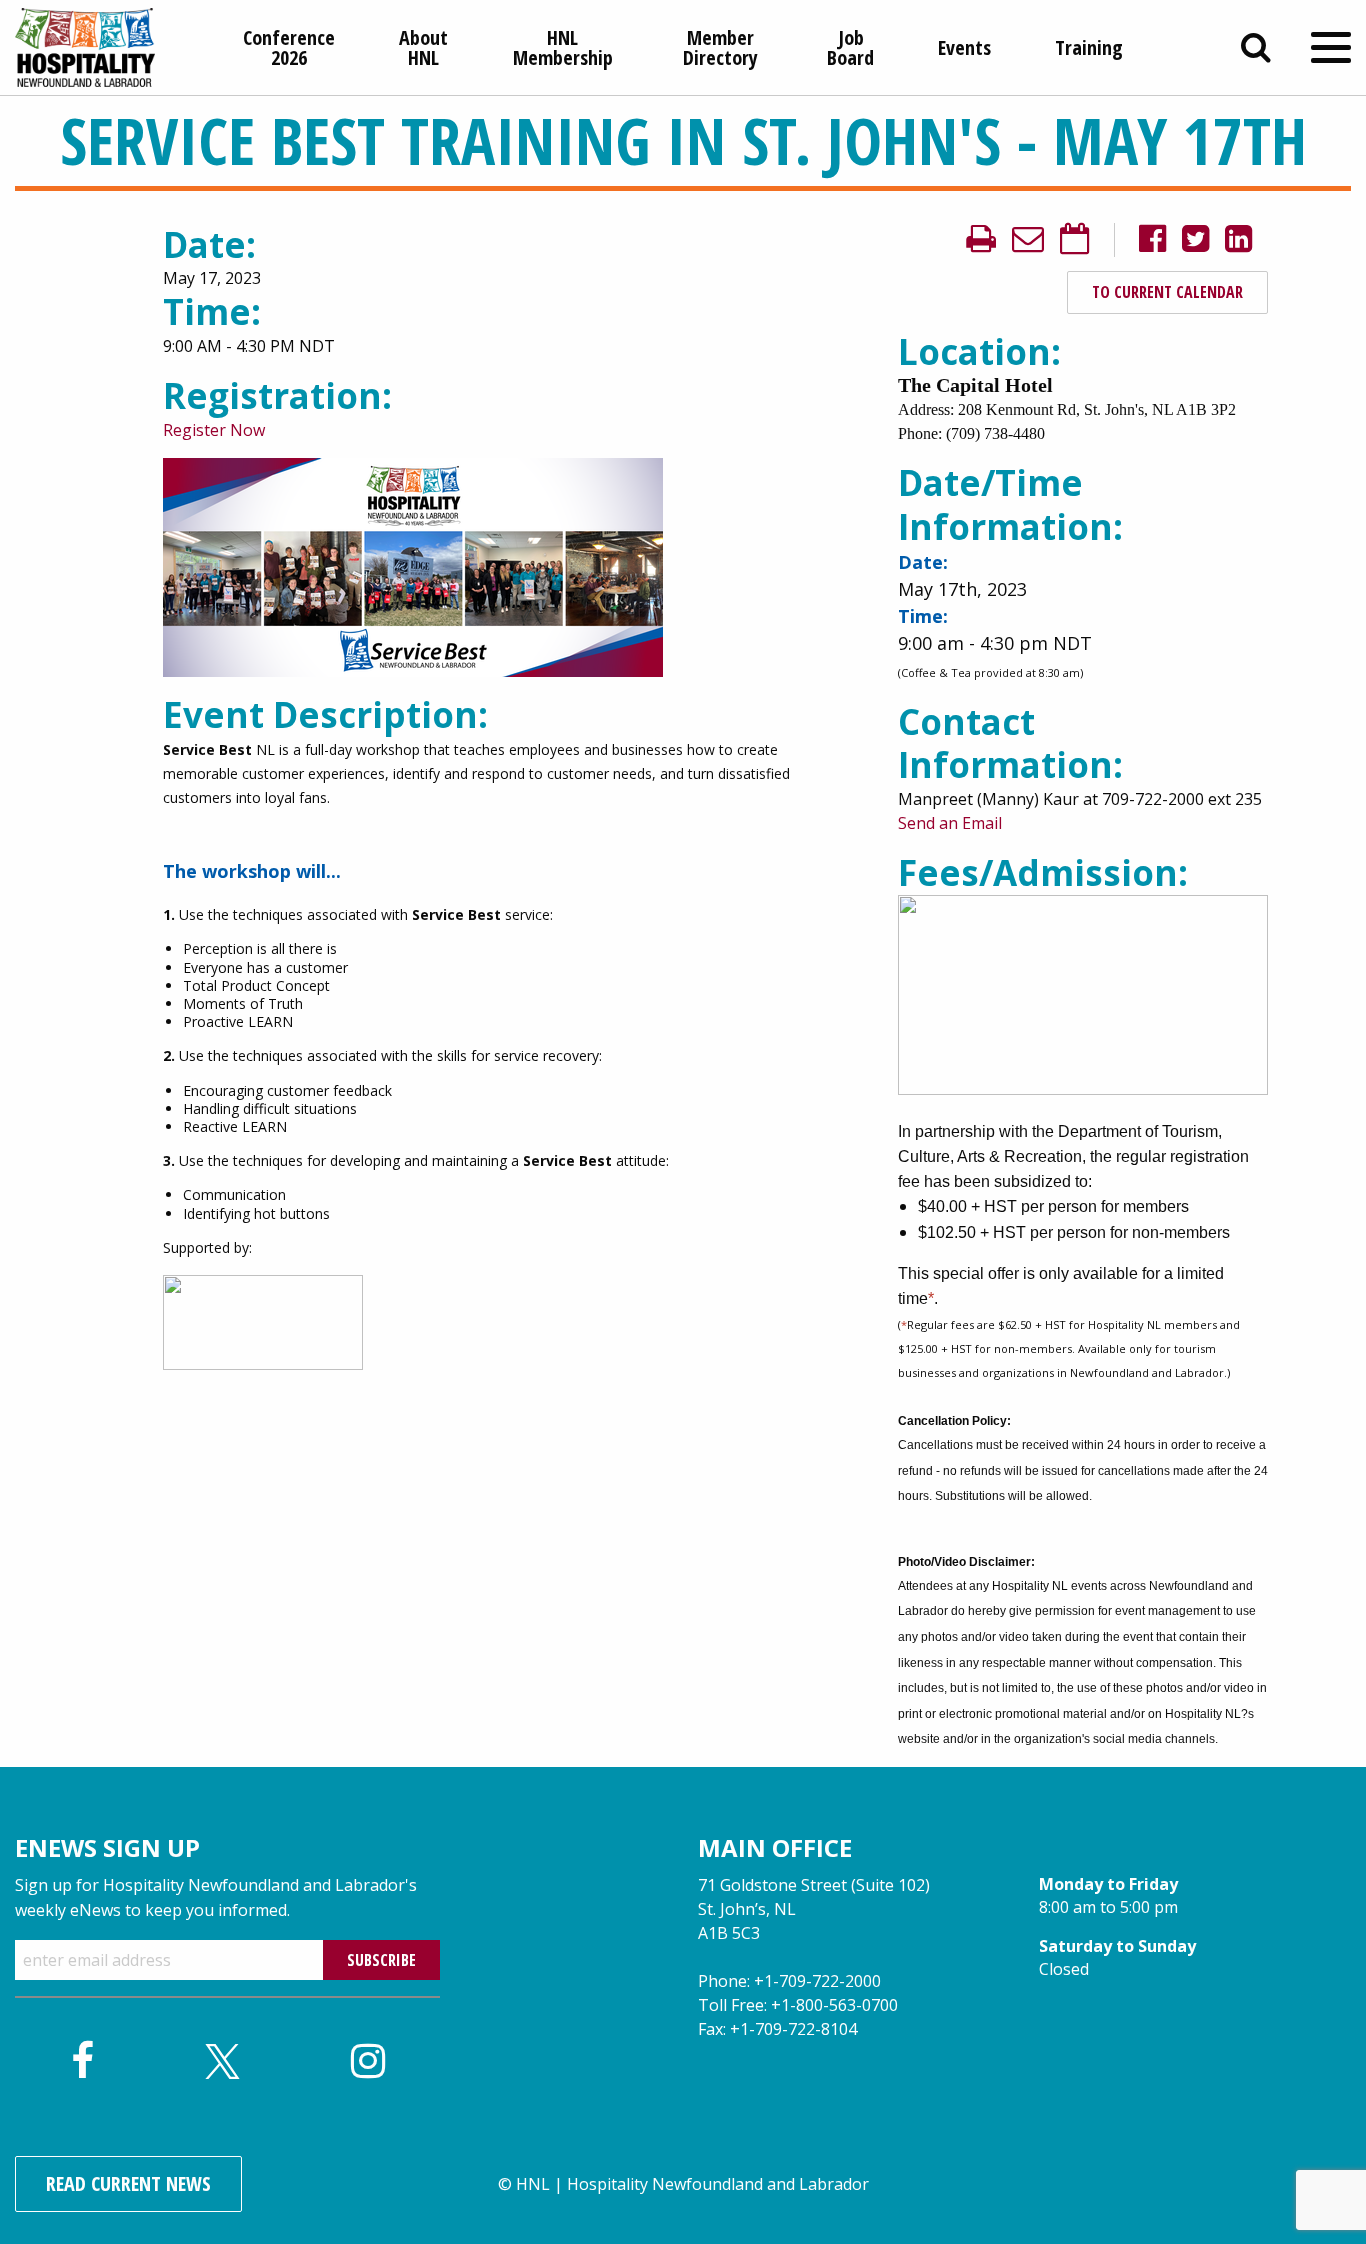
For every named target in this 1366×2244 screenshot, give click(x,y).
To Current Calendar (1167, 292)
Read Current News (128, 2183)
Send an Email (950, 823)
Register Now (214, 430)
